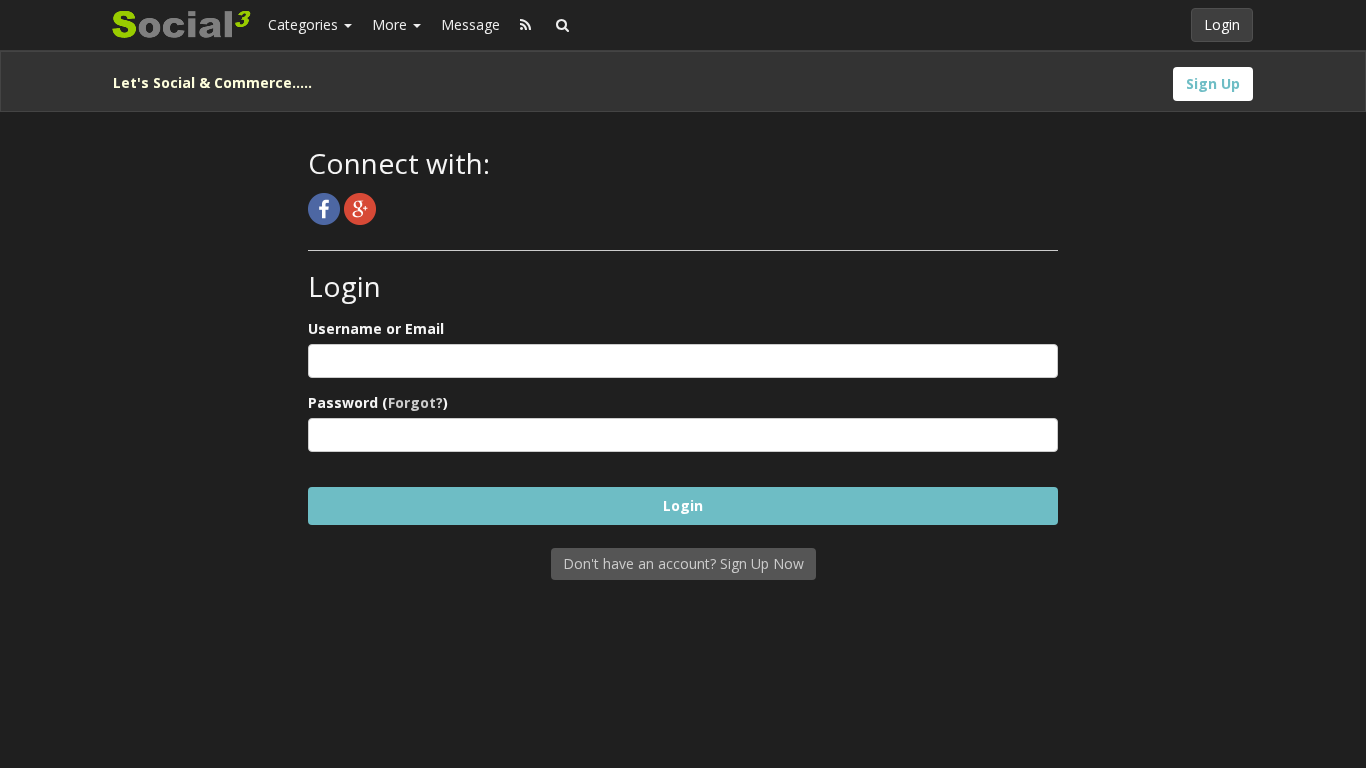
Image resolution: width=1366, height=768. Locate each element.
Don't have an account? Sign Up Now (683, 563)
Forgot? (415, 402)
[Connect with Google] (360, 207)
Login (1222, 24)
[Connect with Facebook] (326, 207)
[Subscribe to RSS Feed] (525, 25)
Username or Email (376, 328)
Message (470, 24)
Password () (378, 402)
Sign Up (1213, 83)
